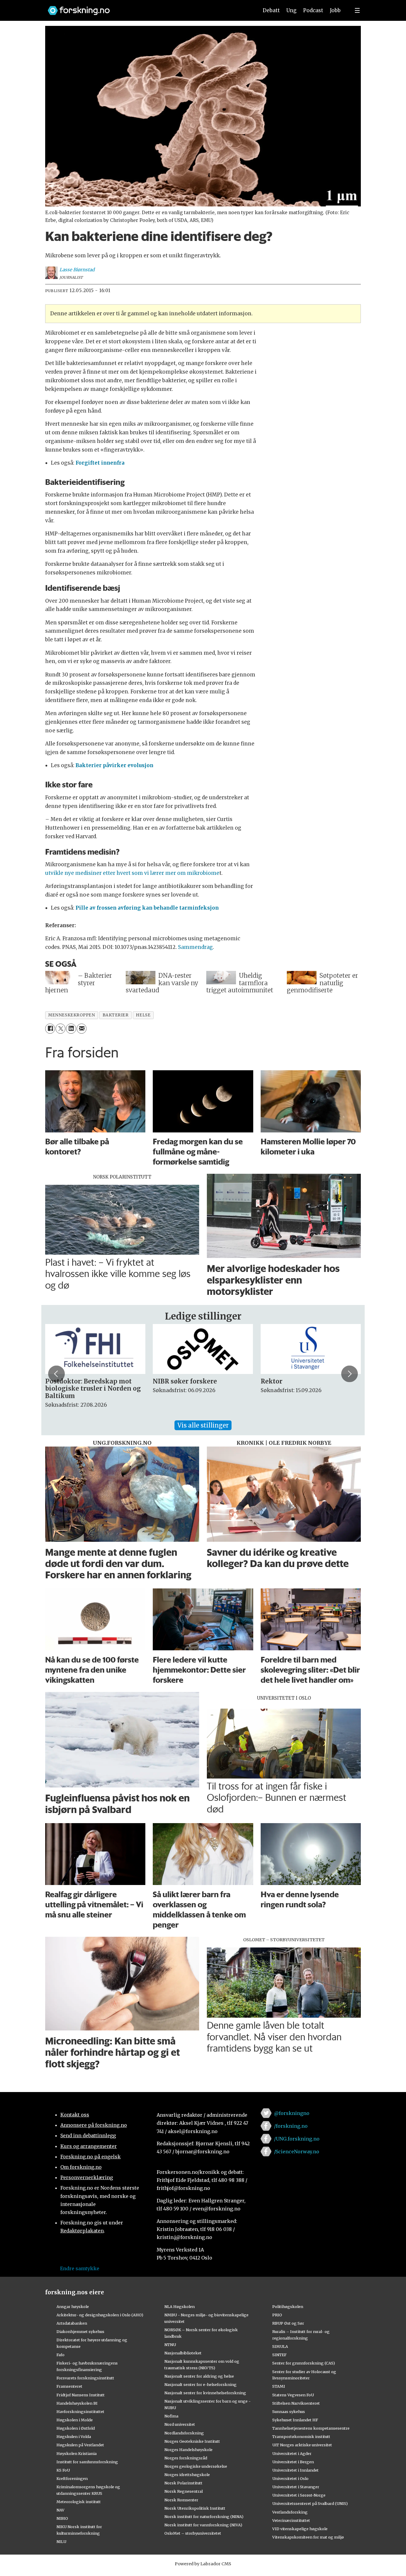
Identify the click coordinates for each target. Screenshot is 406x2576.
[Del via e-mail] (82, 1028)
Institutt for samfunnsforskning (87, 2462)
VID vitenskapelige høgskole (300, 2529)
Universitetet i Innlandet (295, 2470)
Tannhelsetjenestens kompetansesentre (311, 2428)
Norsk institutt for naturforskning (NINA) (204, 2517)
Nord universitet (180, 2424)
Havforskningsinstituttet (80, 2412)
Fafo (60, 2355)
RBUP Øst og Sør (288, 2323)
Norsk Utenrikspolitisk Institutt (195, 2508)
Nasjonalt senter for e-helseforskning (200, 2384)
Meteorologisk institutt (79, 2502)
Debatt (271, 10)
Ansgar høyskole (73, 2307)
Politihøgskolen (288, 2307)
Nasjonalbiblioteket (183, 2353)
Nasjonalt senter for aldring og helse (199, 2376)
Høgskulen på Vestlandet (80, 2445)
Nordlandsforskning (184, 2433)
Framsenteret (69, 2386)
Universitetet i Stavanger (296, 2487)
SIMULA (280, 2346)
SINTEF (279, 2355)
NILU (61, 2541)
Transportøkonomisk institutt (301, 2436)
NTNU (170, 2345)
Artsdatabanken (72, 2323)
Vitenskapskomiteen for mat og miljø (308, 2537)
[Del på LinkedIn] (71, 1028)
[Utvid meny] (357, 10)
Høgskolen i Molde (75, 2420)
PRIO (277, 2315)
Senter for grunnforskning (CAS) (304, 2363)
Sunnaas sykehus (289, 2412)
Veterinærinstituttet (291, 2520)
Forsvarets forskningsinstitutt (85, 2378)
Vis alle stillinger (203, 1425)
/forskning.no (291, 2126)
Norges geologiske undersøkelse (196, 2466)
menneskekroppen (71, 1015)
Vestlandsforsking (290, 2512)
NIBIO (62, 2518)
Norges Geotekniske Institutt (192, 2441)
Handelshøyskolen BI (77, 2403)
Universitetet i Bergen (293, 2462)
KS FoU (63, 2470)
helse (143, 1015)
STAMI (279, 2386)
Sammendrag (195, 947)
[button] (56, 1374)
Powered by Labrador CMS (203, 2564)
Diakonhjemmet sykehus (80, 2331)
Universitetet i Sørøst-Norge (299, 2495)
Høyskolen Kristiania (77, 2453)
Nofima (171, 2416)
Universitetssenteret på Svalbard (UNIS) (310, 2503)
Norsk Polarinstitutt (183, 2483)
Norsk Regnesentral (184, 2491)
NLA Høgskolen (180, 2307)
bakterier (116, 1015)
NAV (60, 2510)
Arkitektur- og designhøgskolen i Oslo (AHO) (100, 2315)
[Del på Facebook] (50, 1028)
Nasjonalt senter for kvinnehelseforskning (205, 2393)
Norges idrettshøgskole (187, 2475)
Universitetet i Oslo (290, 2478)
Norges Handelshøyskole (188, 2450)
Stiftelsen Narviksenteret (296, 2403)
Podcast (313, 10)
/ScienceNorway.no (297, 2152)
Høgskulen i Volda (74, 2436)
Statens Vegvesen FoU (293, 2395)
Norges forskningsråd (186, 2458)
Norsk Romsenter (181, 2500)
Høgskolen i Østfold (76, 2428)
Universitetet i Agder (292, 2453)
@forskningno (292, 2113)
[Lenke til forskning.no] (147, 8)
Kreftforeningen (72, 2478)
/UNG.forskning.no (297, 2139)
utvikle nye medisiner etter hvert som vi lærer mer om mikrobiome (132, 873)
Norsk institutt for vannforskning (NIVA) (203, 2525)
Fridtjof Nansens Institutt (81, 2395)
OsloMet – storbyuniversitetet (193, 2533)
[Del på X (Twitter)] (60, 1028)
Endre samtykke (80, 2268)
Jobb (335, 10)
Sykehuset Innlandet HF (295, 2420)
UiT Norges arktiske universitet (302, 2445)
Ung (291, 10)
